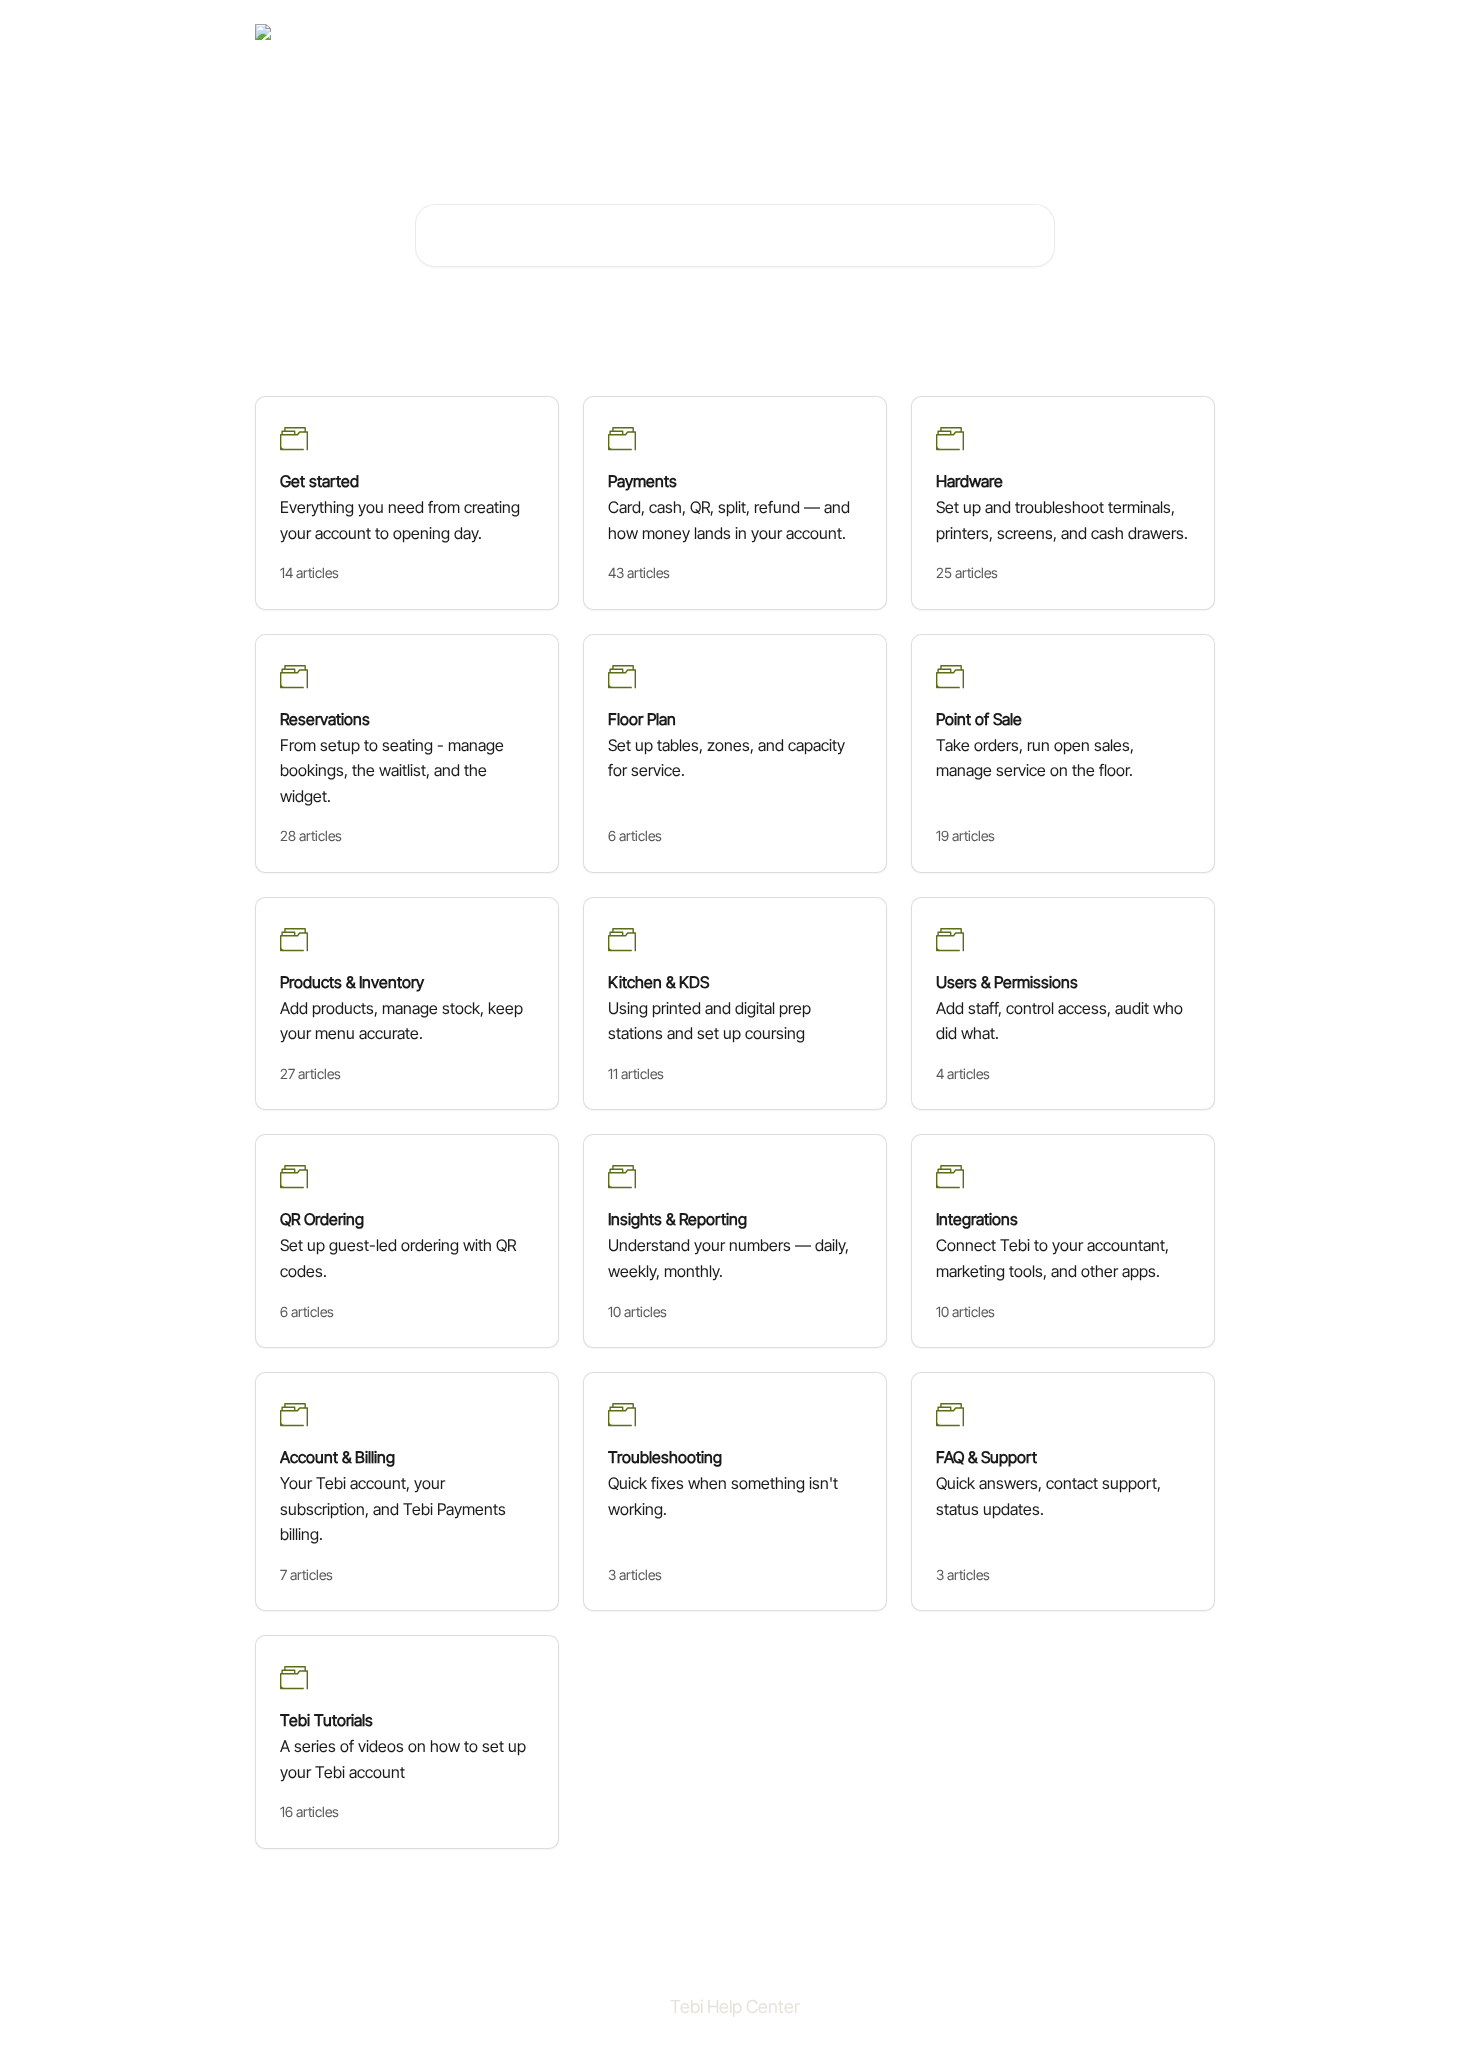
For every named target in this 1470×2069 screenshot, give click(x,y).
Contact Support (967, 32)
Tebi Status (1073, 32)
